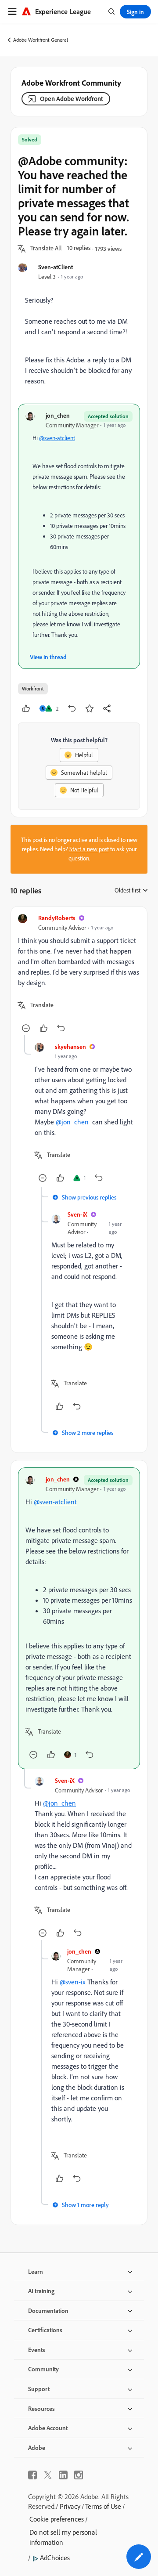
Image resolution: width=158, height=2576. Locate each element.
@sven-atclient (57, 438)
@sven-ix (73, 1982)
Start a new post (89, 849)
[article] (79, 974)
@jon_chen (72, 1122)
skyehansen (70, 1046)
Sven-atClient (56, 267)
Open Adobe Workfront (72, 99)
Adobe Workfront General (41, 40)
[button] (46, 249)
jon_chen (58, 415)
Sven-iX (77, 1214)
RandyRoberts (57, 918)
